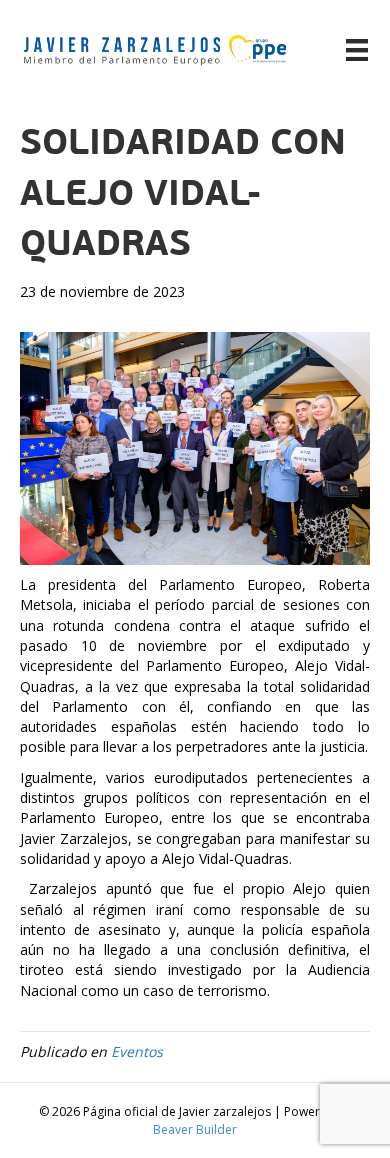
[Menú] (357, 50)
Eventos (137, 1051)
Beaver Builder (195, 1129)
